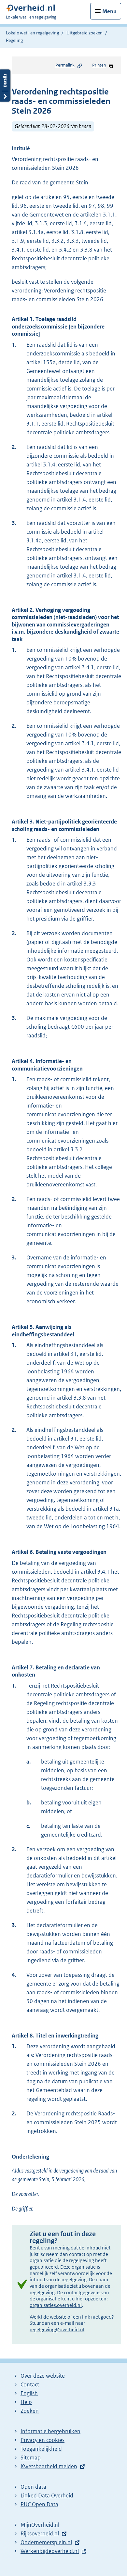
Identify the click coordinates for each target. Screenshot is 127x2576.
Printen (99, 65)
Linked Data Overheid (47, 2495)
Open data (33, 2487)
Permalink (65, 65)
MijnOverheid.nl (40, 2525)
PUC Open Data (39, 2504)
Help (26, 2402)
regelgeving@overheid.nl (57, 2329)
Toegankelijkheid (41, 2449)
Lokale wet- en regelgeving (32, 33)
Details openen (5, 86)
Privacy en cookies (42, 2440)
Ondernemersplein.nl (46, 2542)
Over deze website (43, 2376)
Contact (30, 2384)
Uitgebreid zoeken (85, 33)
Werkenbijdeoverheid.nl (50, 2551)
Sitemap (31, 2458)
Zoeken (30, 2411)
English (29, 2393)
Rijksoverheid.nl (40, 2533)
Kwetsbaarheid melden (49, 2466)
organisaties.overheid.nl (56, 2305)
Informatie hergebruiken (50, 2431)
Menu (109, 11)
